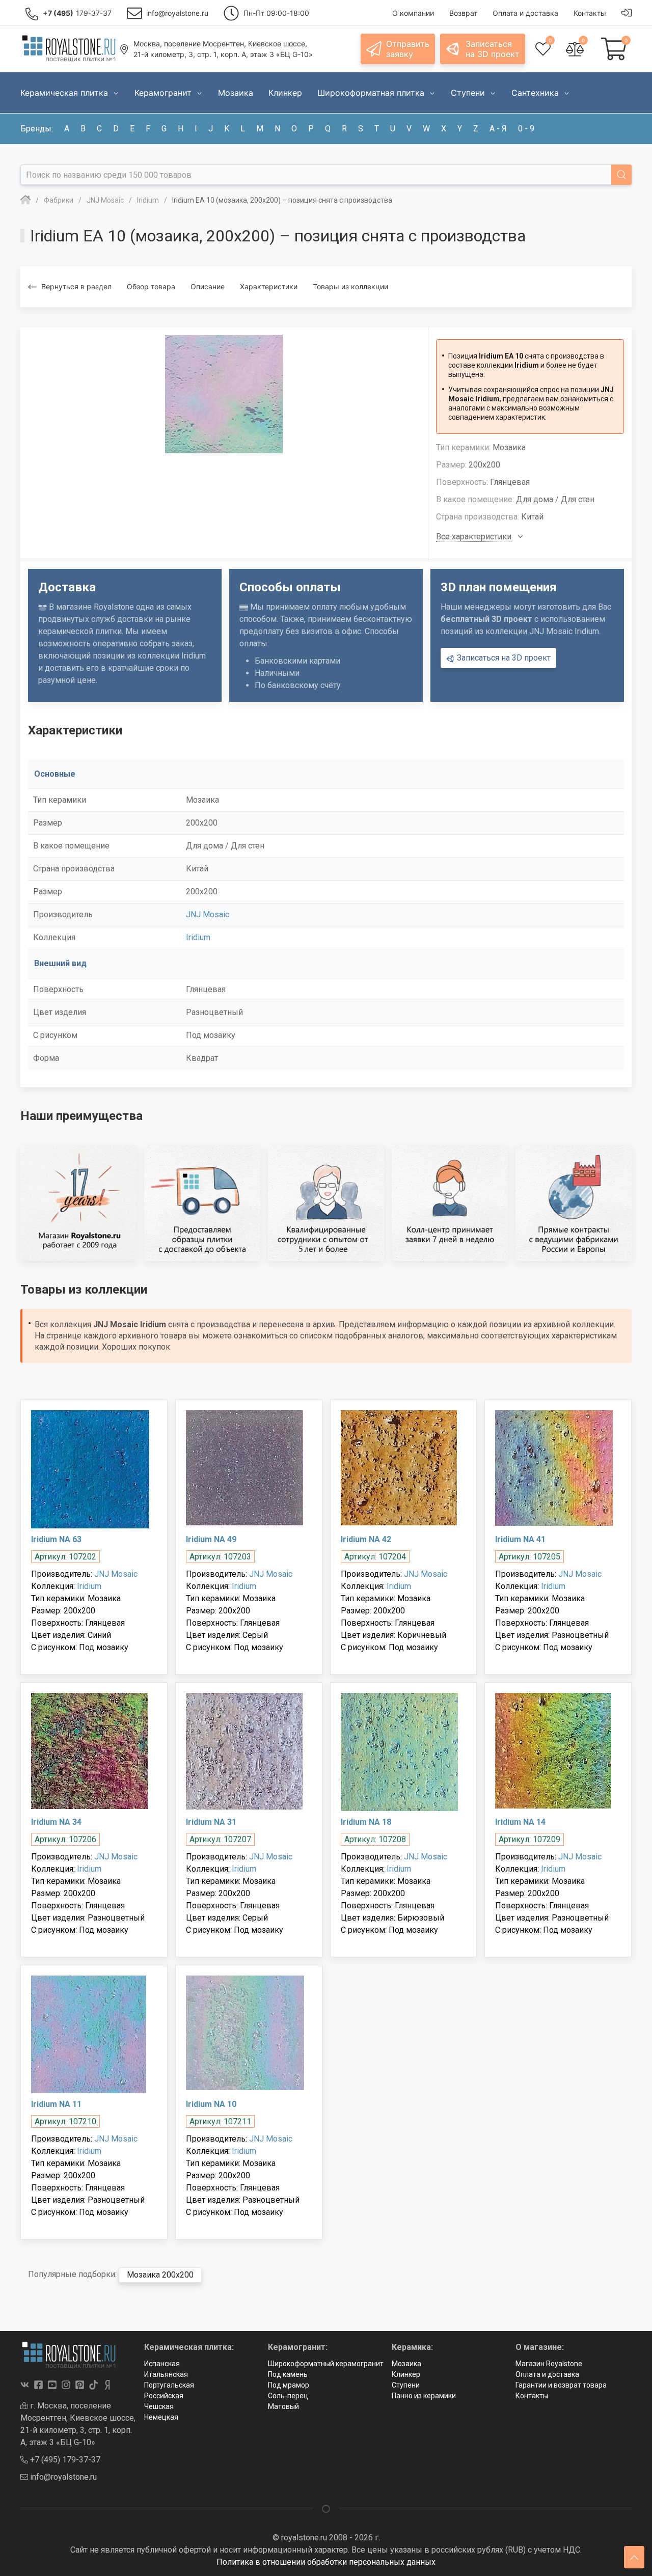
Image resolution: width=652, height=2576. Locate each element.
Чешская (159, 2406)
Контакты (532, 2396)
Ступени (406, 2385)
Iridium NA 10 (211, 2104)
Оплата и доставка (547, 2374)
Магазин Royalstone (549, 2364)
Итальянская (166, 2374)
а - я (498, 129)
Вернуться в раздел (76, 286)
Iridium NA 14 (520, 1822)
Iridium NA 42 (366, 1539)
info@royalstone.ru (62, 2477)
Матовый (283, 2406)
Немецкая (161, 2417)
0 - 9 (526, 129)
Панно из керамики (424, 2396)
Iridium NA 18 (366, 1822)
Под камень (288, 2374)
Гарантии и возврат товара (561, 2385)
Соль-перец (288, 2396)
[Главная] (25, 200)
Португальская (169, 2385)
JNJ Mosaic (208, 914)
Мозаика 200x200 (160, 2275)
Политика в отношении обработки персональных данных (326, 2562)
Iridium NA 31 (211, 1822)
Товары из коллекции (350, 286)
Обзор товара (151, 286)
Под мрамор (289, 2385)
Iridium (198, 937)
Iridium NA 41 (520, 1539)
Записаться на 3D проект (503, 658)
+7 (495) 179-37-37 (64, 2460)
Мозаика (406, 2364)
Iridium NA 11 (56, 2104)
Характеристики (269, 286)
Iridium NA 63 (56, 1539)
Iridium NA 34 (56, 1822)
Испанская (162, 2364)
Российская (164, 2396)
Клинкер (406, 2374)
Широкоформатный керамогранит (326, 2364)
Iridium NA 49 (211, 1539)
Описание (208, 286)
